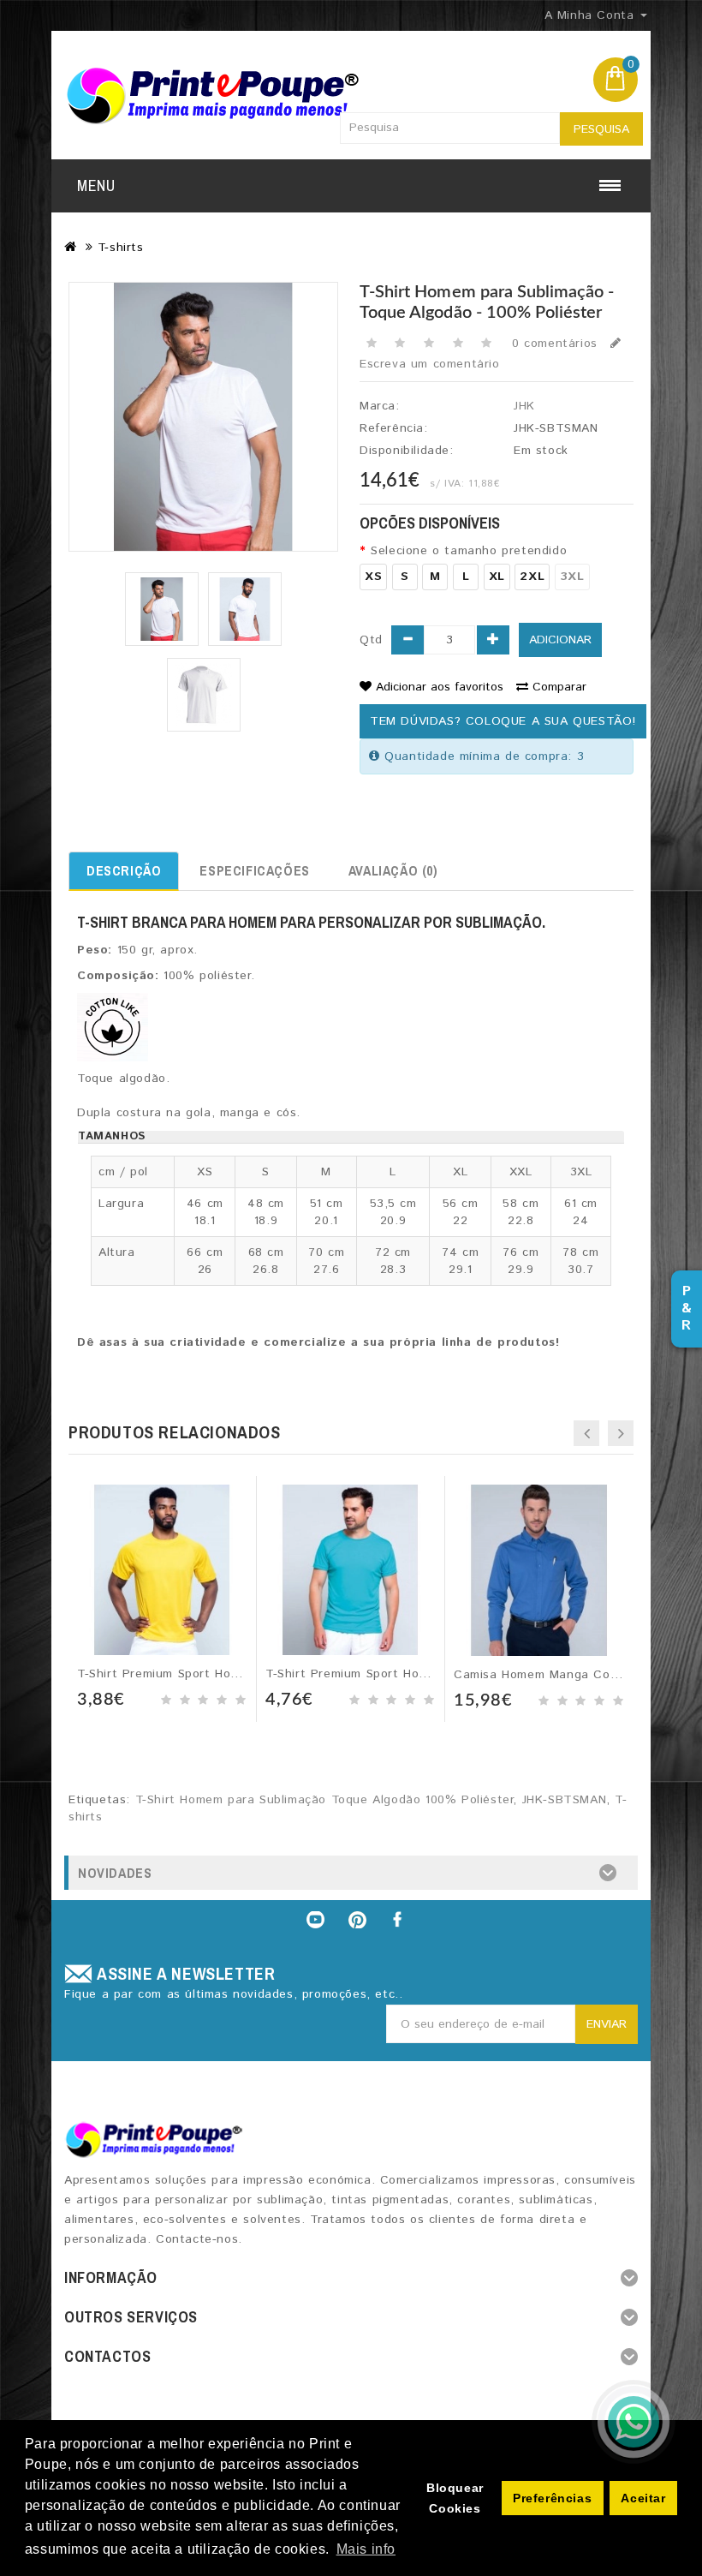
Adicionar (560, 640)
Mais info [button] (366, 2549)
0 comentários (555, 344)
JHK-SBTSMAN (565, 1800)
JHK (524, 406)
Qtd (371, 640)
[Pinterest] (358, 1920)
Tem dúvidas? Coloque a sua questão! (503, 721)
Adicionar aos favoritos (440, 687)
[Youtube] (315, 1920)
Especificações (254, 870)
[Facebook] (399, 1920)
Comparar (559, 687)
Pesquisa (601, 129)
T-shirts (121, 248)
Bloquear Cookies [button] (455, 2498)
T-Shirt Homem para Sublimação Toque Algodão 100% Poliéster (324, 1800)
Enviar (607, 2024)
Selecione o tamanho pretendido (469, 551)
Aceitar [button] (643, 2498)
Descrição (124, 870)
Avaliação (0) (393, 870)
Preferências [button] (552, 2498)
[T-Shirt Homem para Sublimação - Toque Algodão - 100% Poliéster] (162, 609)
